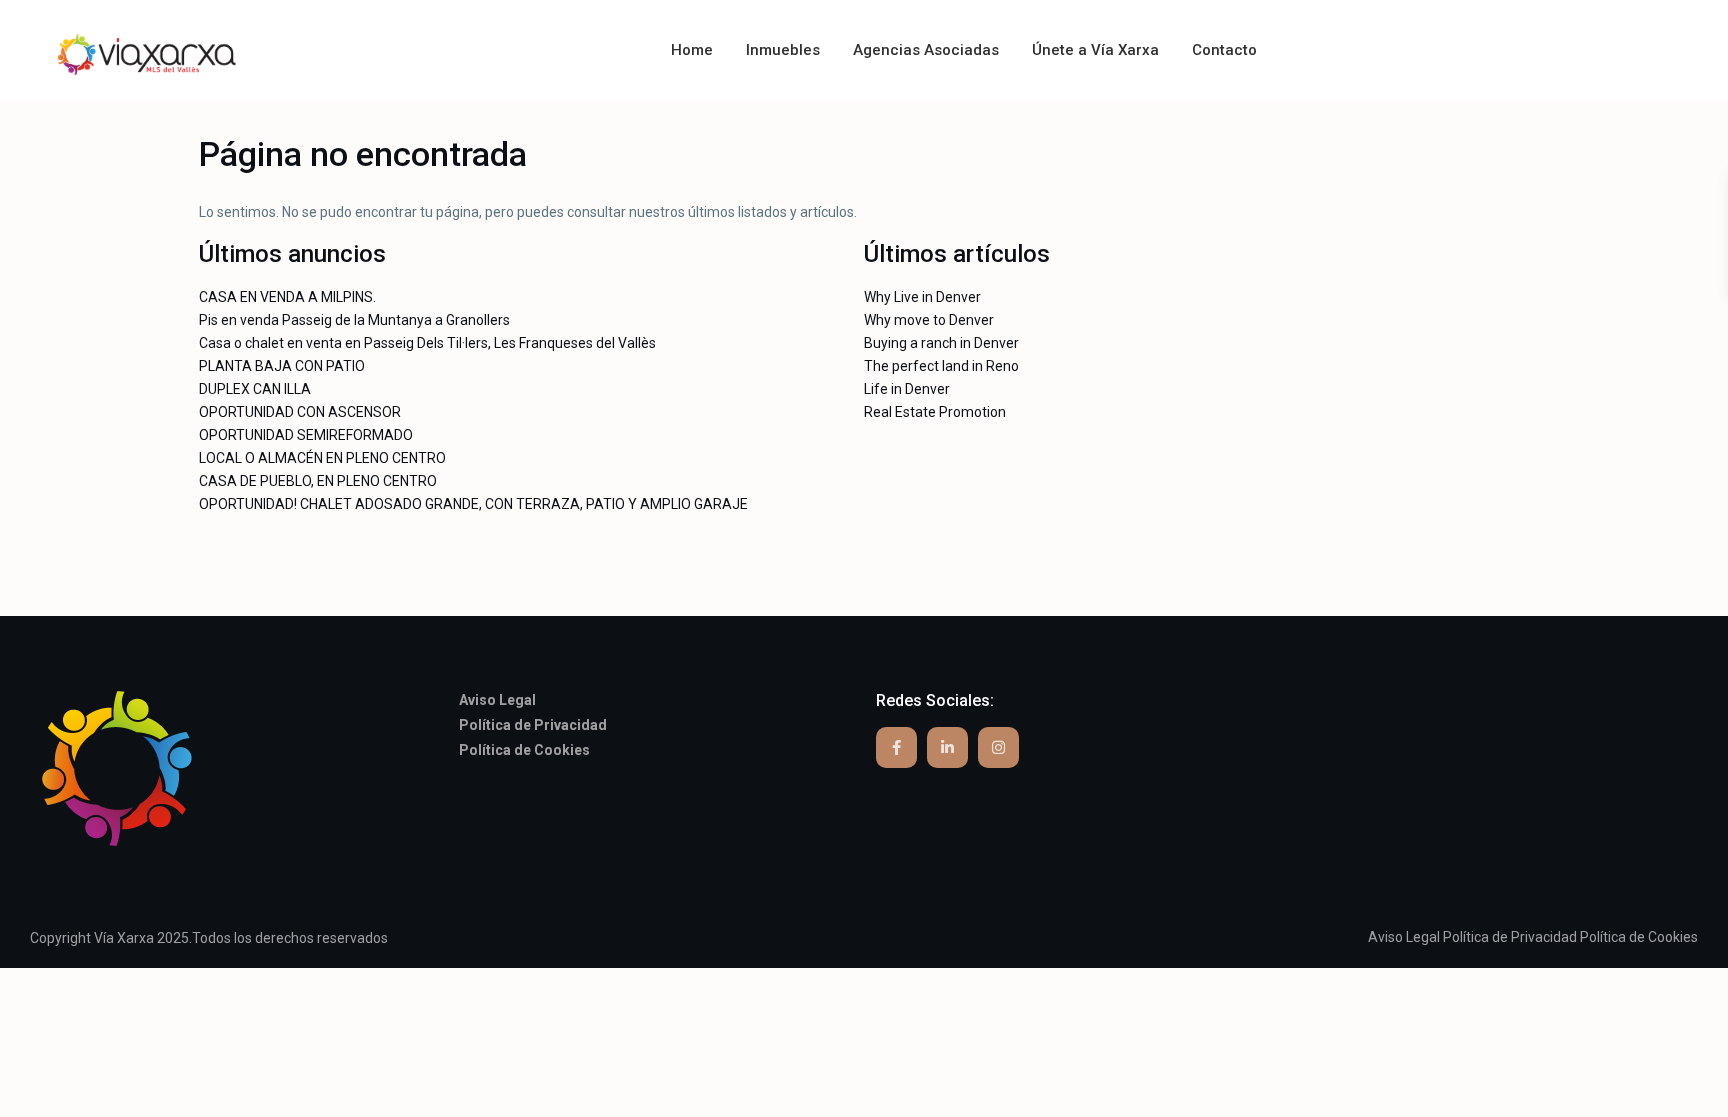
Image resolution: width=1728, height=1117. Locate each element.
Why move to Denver (929, 320)
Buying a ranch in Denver (941, 343)
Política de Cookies (1639, 937)
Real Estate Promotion (935, 412)
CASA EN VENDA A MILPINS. (287, 297)
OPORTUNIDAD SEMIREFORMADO (306, 435)
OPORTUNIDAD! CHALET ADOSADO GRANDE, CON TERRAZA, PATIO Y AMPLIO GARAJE (473, 504)
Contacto (1224, 50)
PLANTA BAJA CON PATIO (282, 366)
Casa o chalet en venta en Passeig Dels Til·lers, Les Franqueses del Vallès (427, 343)
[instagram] (998, 747)
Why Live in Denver (922, 297)
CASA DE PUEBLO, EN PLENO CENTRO (318, 481)
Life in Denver (907, 389)
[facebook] (896, 747)
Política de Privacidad (1510, 937)
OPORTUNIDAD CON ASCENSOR (300, 412)
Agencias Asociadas (926, 50)
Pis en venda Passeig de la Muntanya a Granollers (354, 320)
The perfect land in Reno (941, 366)
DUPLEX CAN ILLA (255, 389)
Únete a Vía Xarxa (1095, 50)
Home (692, 50)
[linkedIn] (947, 747)
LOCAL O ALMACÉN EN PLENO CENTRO (322, 458)
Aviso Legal (1404, 937)
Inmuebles (783, 50)
